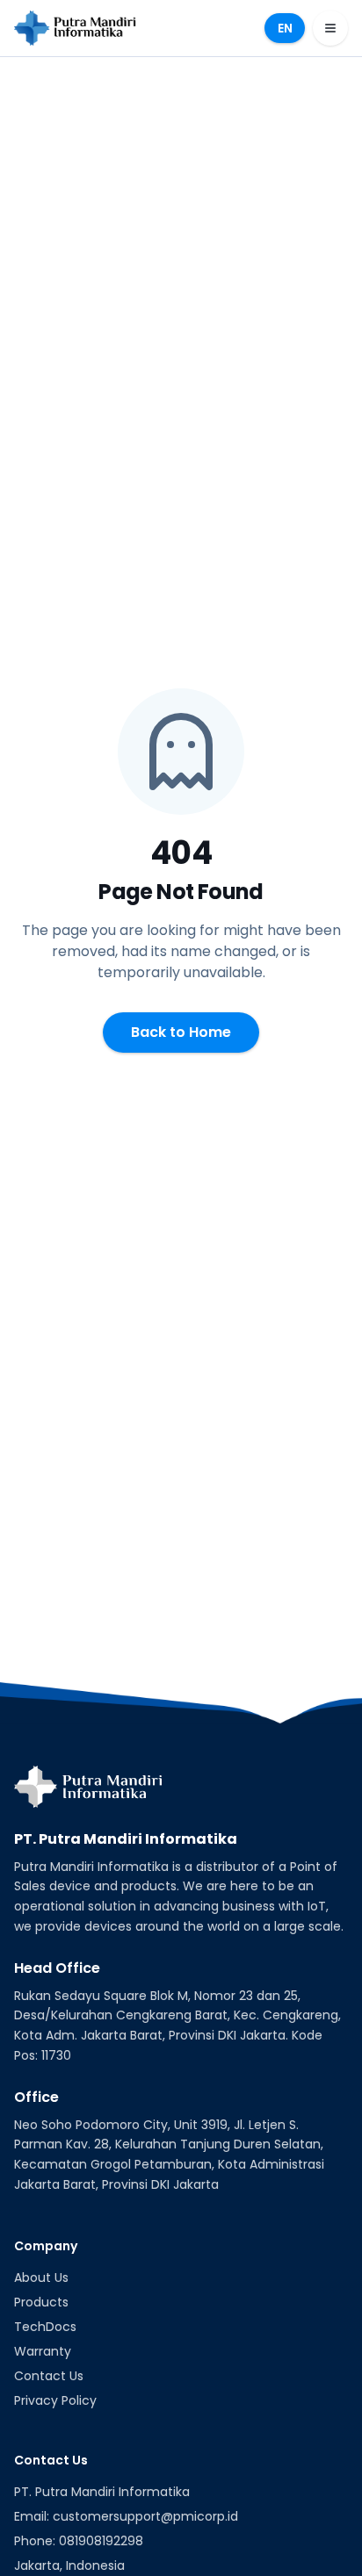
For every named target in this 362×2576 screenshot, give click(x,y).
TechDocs (45, 2327)
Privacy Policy (55, 2400)
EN (285, 28)
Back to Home (181, 1032)
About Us (41, 2277)
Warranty (43, 2351)
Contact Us (49, 2376)
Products (41, 2302)
